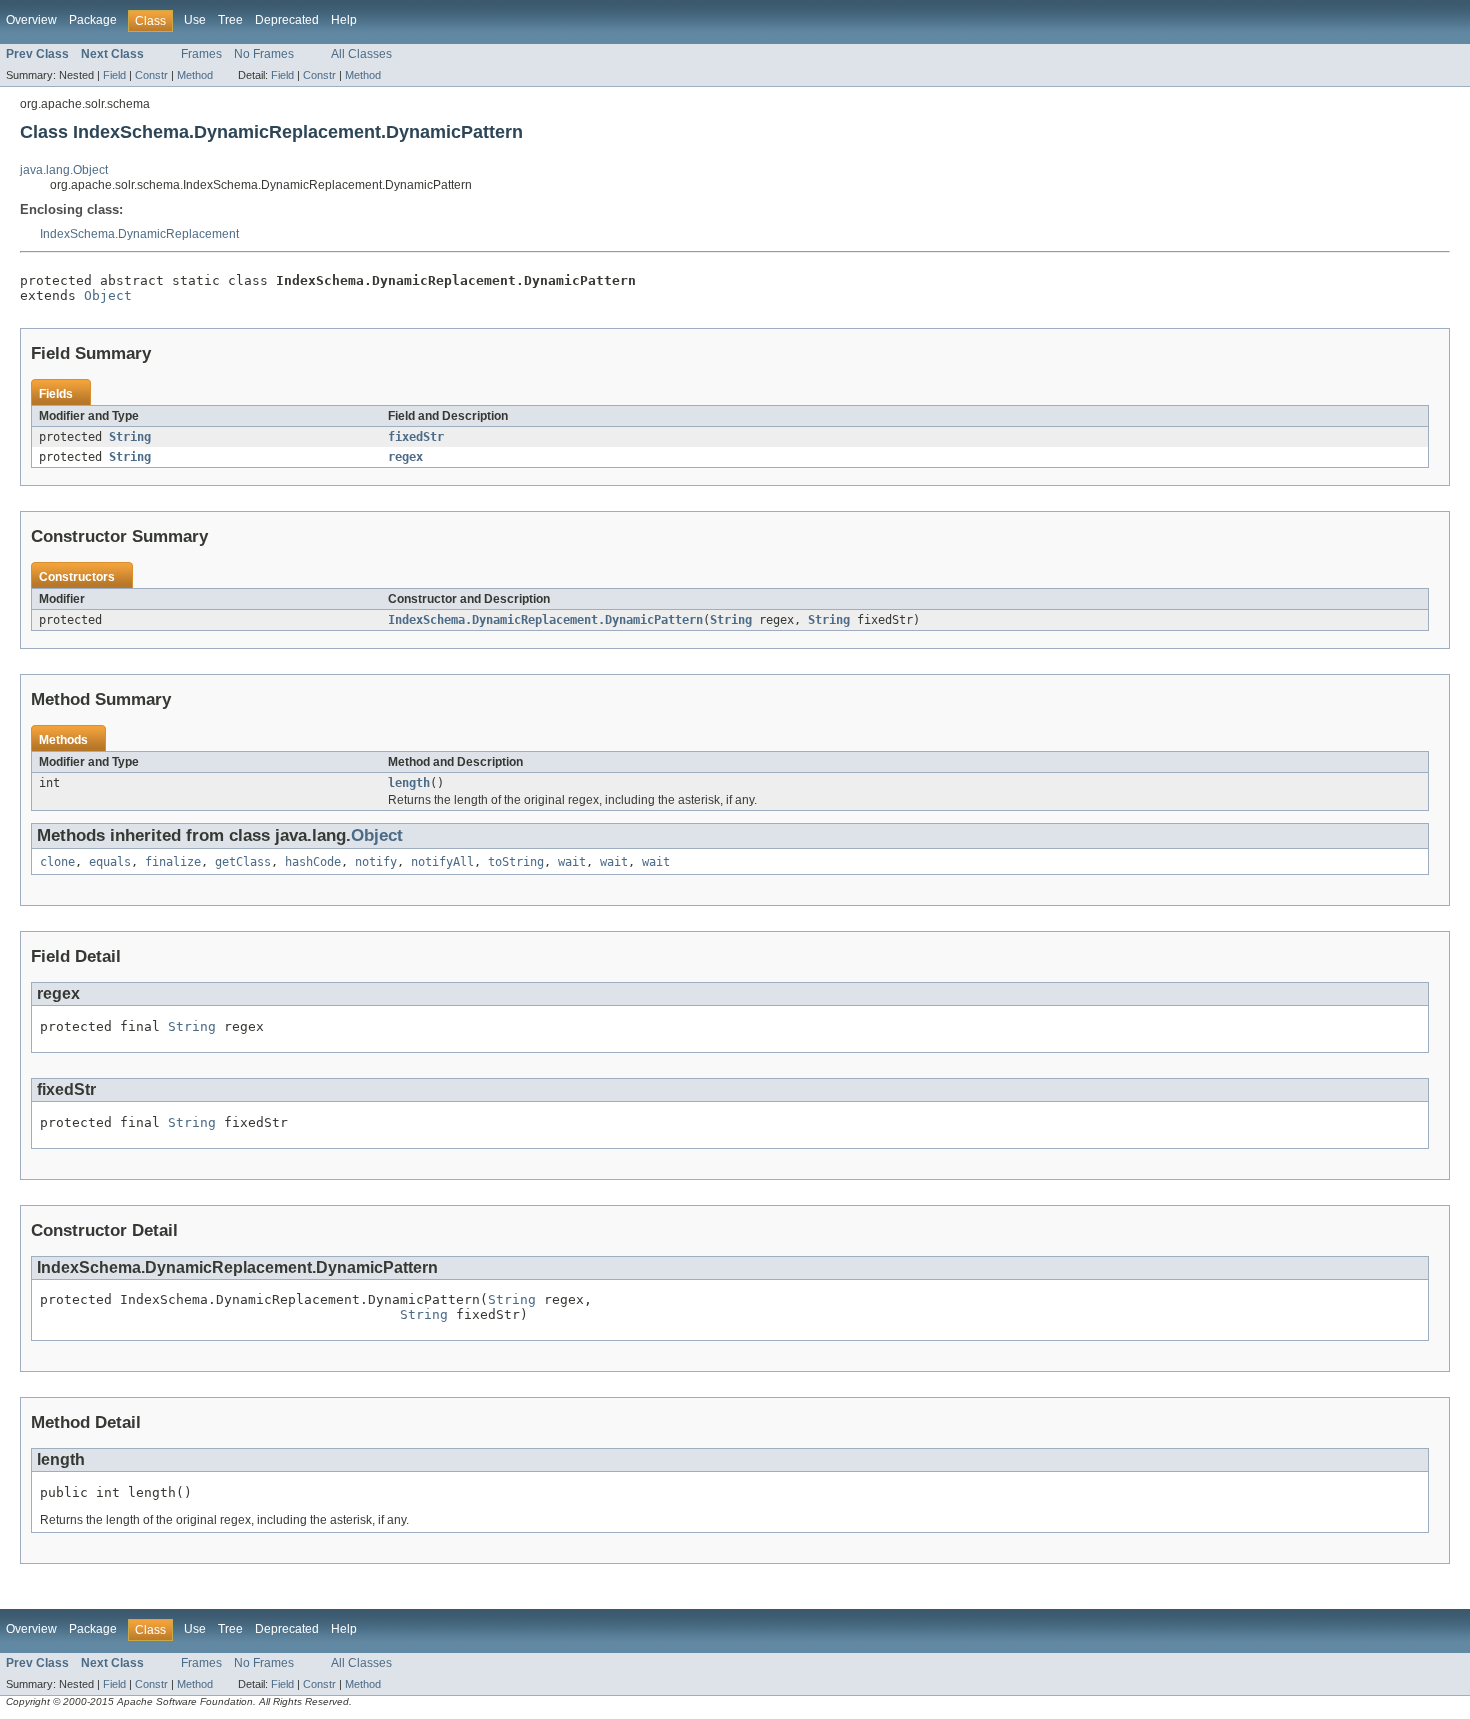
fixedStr (416, 437)
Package (93, 20)
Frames (201, 54)
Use (195, 20)
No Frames (264, 54)
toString (516, 862)
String (130, 437)
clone (57, 862)
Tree (230, 20)
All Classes (361, 54)
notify (376, 862)
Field (114, 75)
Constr (151, 75)
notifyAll (442, 862)
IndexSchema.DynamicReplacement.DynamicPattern (545, 620)
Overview (31, 20)
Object (108, 295)
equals (110, 862)
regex (405, 457)
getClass (243, 862)
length (409, 783)
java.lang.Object (64, 170)
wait (572, 862)
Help (344, 20)
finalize (173, 862)
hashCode (313, 862)
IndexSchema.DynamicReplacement (139, 234)
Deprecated (287, 20)
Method (195, 75)
